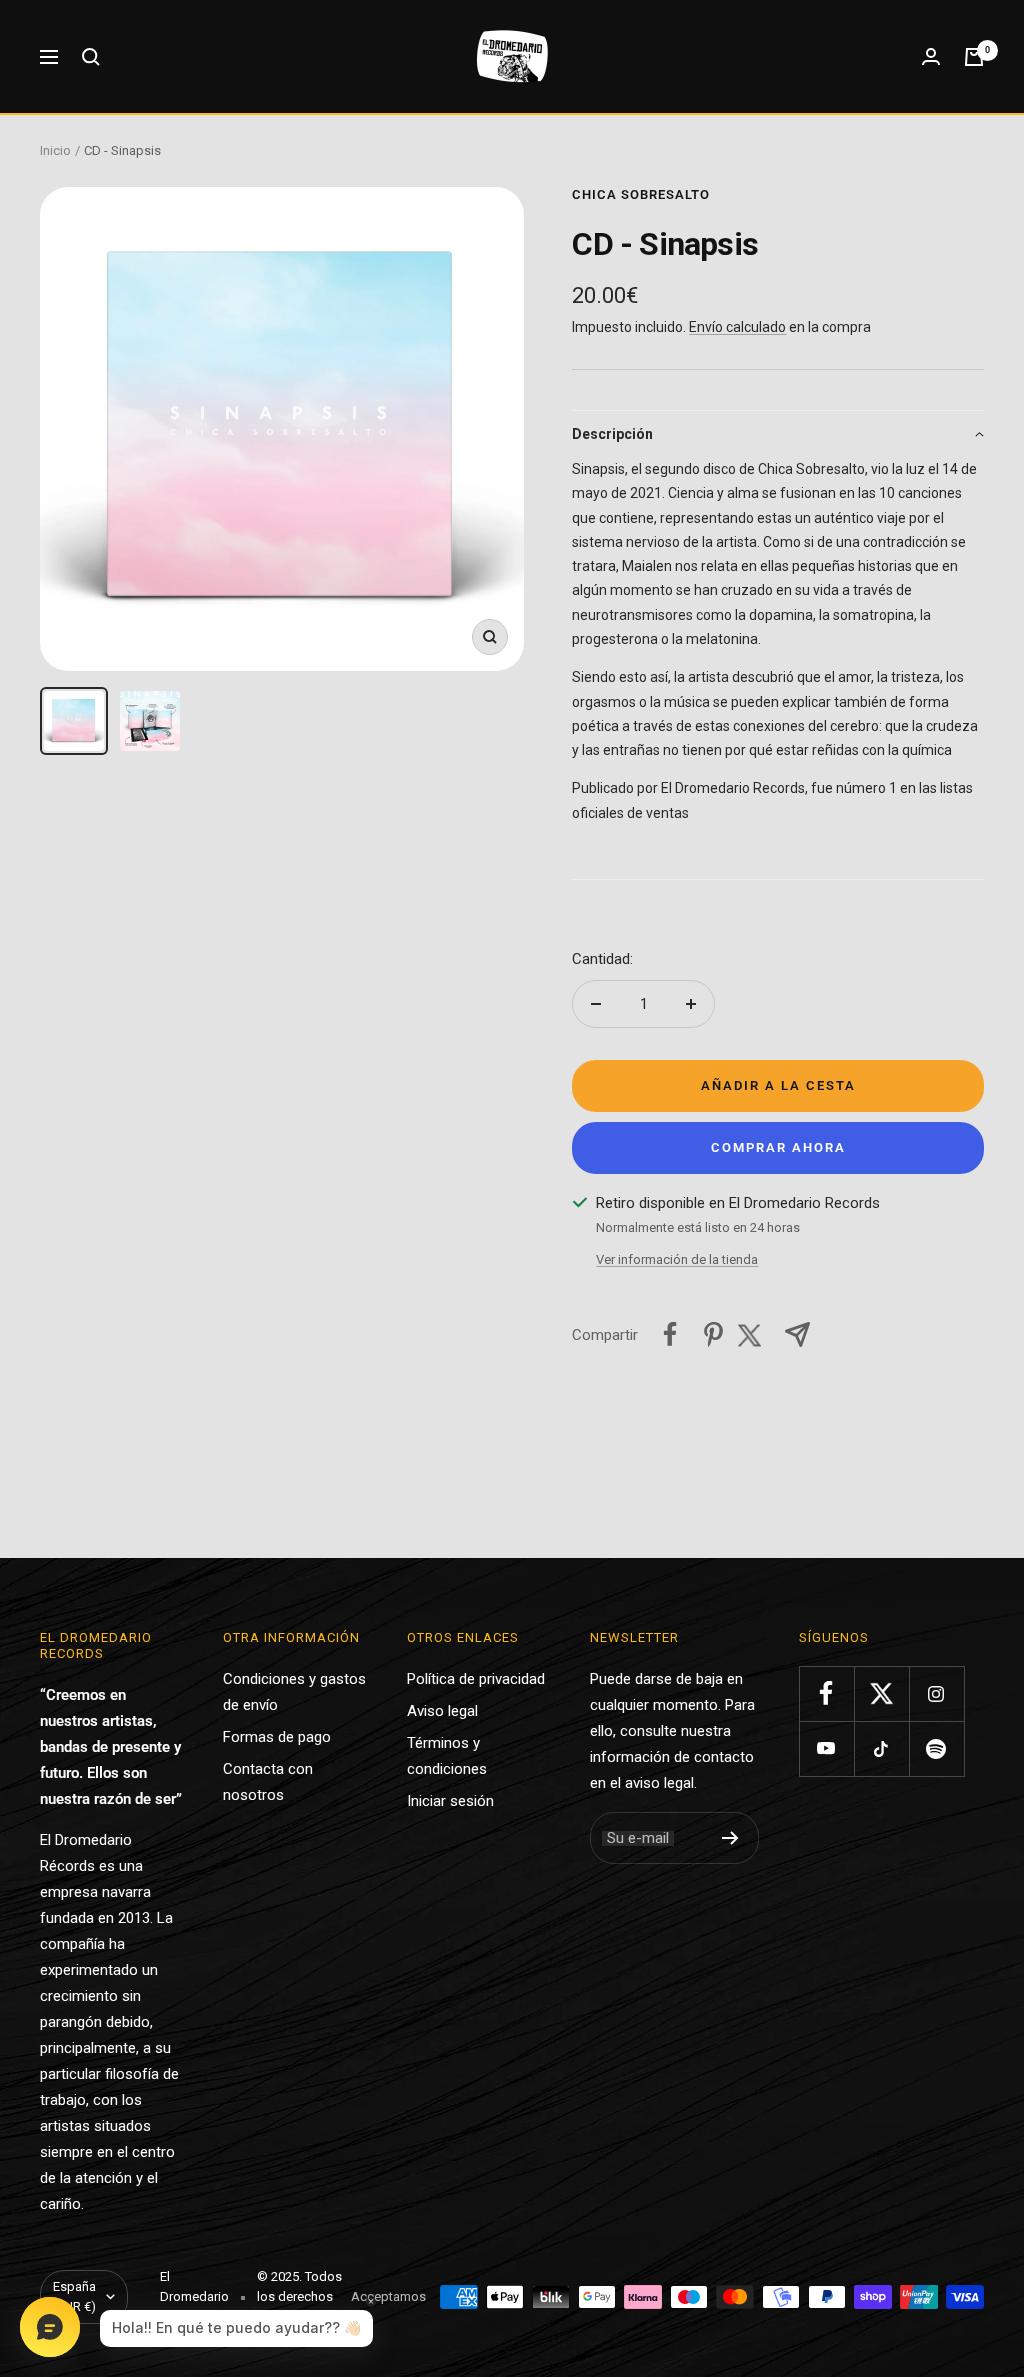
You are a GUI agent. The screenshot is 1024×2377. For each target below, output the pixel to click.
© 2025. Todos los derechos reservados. (299, 2296)
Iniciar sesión (450, 1801)
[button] (778, 433)
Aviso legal (442, 1711)
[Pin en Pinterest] (713, 1334)
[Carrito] (974, 57)
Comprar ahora (778, 1147)
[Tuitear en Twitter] (755, 1334)
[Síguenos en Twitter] (881, 1693)
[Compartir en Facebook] (670, 1334)
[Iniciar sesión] (931, 56)
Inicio (55, 150)
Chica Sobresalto (641, 194)
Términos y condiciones (447, 1756)
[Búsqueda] (91, 57)
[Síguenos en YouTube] (826, 1748)
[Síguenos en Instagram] (936, 1693)
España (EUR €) (74, 2296)
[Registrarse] (730, 1838)
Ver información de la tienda (677, 1259)
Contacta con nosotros (268, 1782)
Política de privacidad (476, 1679)
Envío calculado (737, 327)
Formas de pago (277, 1737)
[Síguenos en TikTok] (881, 1748)
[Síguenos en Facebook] (826, 1693)
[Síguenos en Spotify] (936, 1748)
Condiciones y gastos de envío (294, 1692)
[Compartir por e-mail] (797, 1334)
